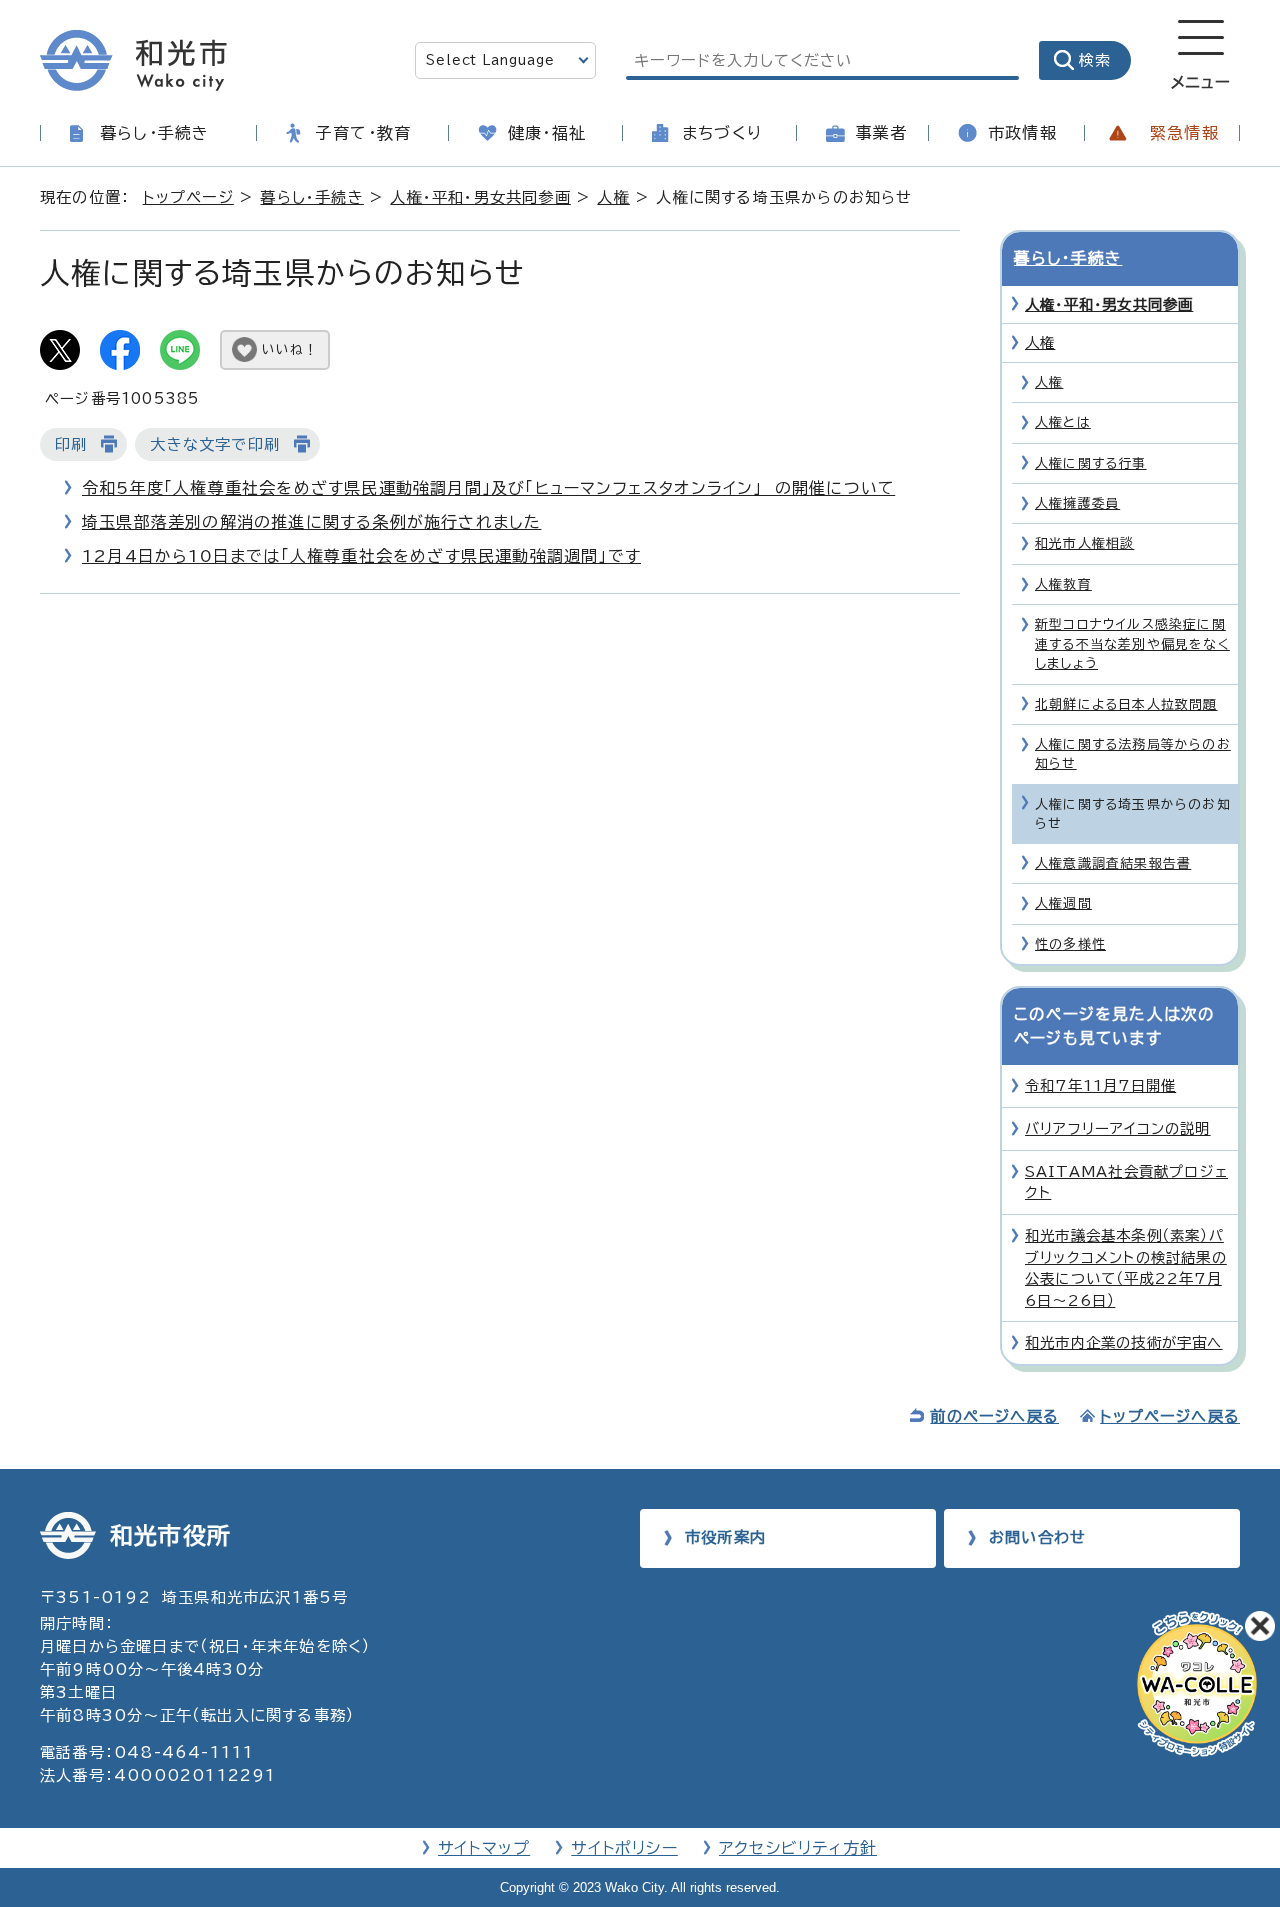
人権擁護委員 (1077, 503)
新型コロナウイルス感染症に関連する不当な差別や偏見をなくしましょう (1132, 644)
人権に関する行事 (1091, 463)
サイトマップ (484, 1848)
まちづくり (722, 133)
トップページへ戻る (1170, 1416)
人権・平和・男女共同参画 (480, 197)
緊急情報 (1184, 133)
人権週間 (1063, 903)
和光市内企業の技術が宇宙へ (1124, 1342)
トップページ (188, 197)
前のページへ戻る (994, 1416)
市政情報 (1022, 133)
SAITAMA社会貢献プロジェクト (1126, 1182)
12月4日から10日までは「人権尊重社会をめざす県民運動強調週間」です (361, 556)
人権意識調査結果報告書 (1113, 863)
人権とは (1063, 422)
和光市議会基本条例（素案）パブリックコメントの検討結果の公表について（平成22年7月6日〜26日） (1126, 1268)
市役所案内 (725, 1537)
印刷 (71, 444)
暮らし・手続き (154, 133)
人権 (613, 197)
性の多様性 (1070, 944)
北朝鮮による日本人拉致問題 (1126, 704)
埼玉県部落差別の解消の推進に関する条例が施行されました (311, 522)
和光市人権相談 (1084, 543)
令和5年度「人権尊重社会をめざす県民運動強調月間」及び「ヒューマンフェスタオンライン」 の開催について (488, 488)
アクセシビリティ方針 (798, 1848)
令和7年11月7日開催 (1100, 1085)
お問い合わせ (1037, 1537)
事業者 (882, 133)
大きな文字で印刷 (215, 444)
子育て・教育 (363, 133)
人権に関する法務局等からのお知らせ (1133, 754)
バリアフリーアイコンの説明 (1118, 1128)
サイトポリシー (624, 1848)
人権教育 (1063, 584)
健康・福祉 (547, 133)
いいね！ (290, 349)
